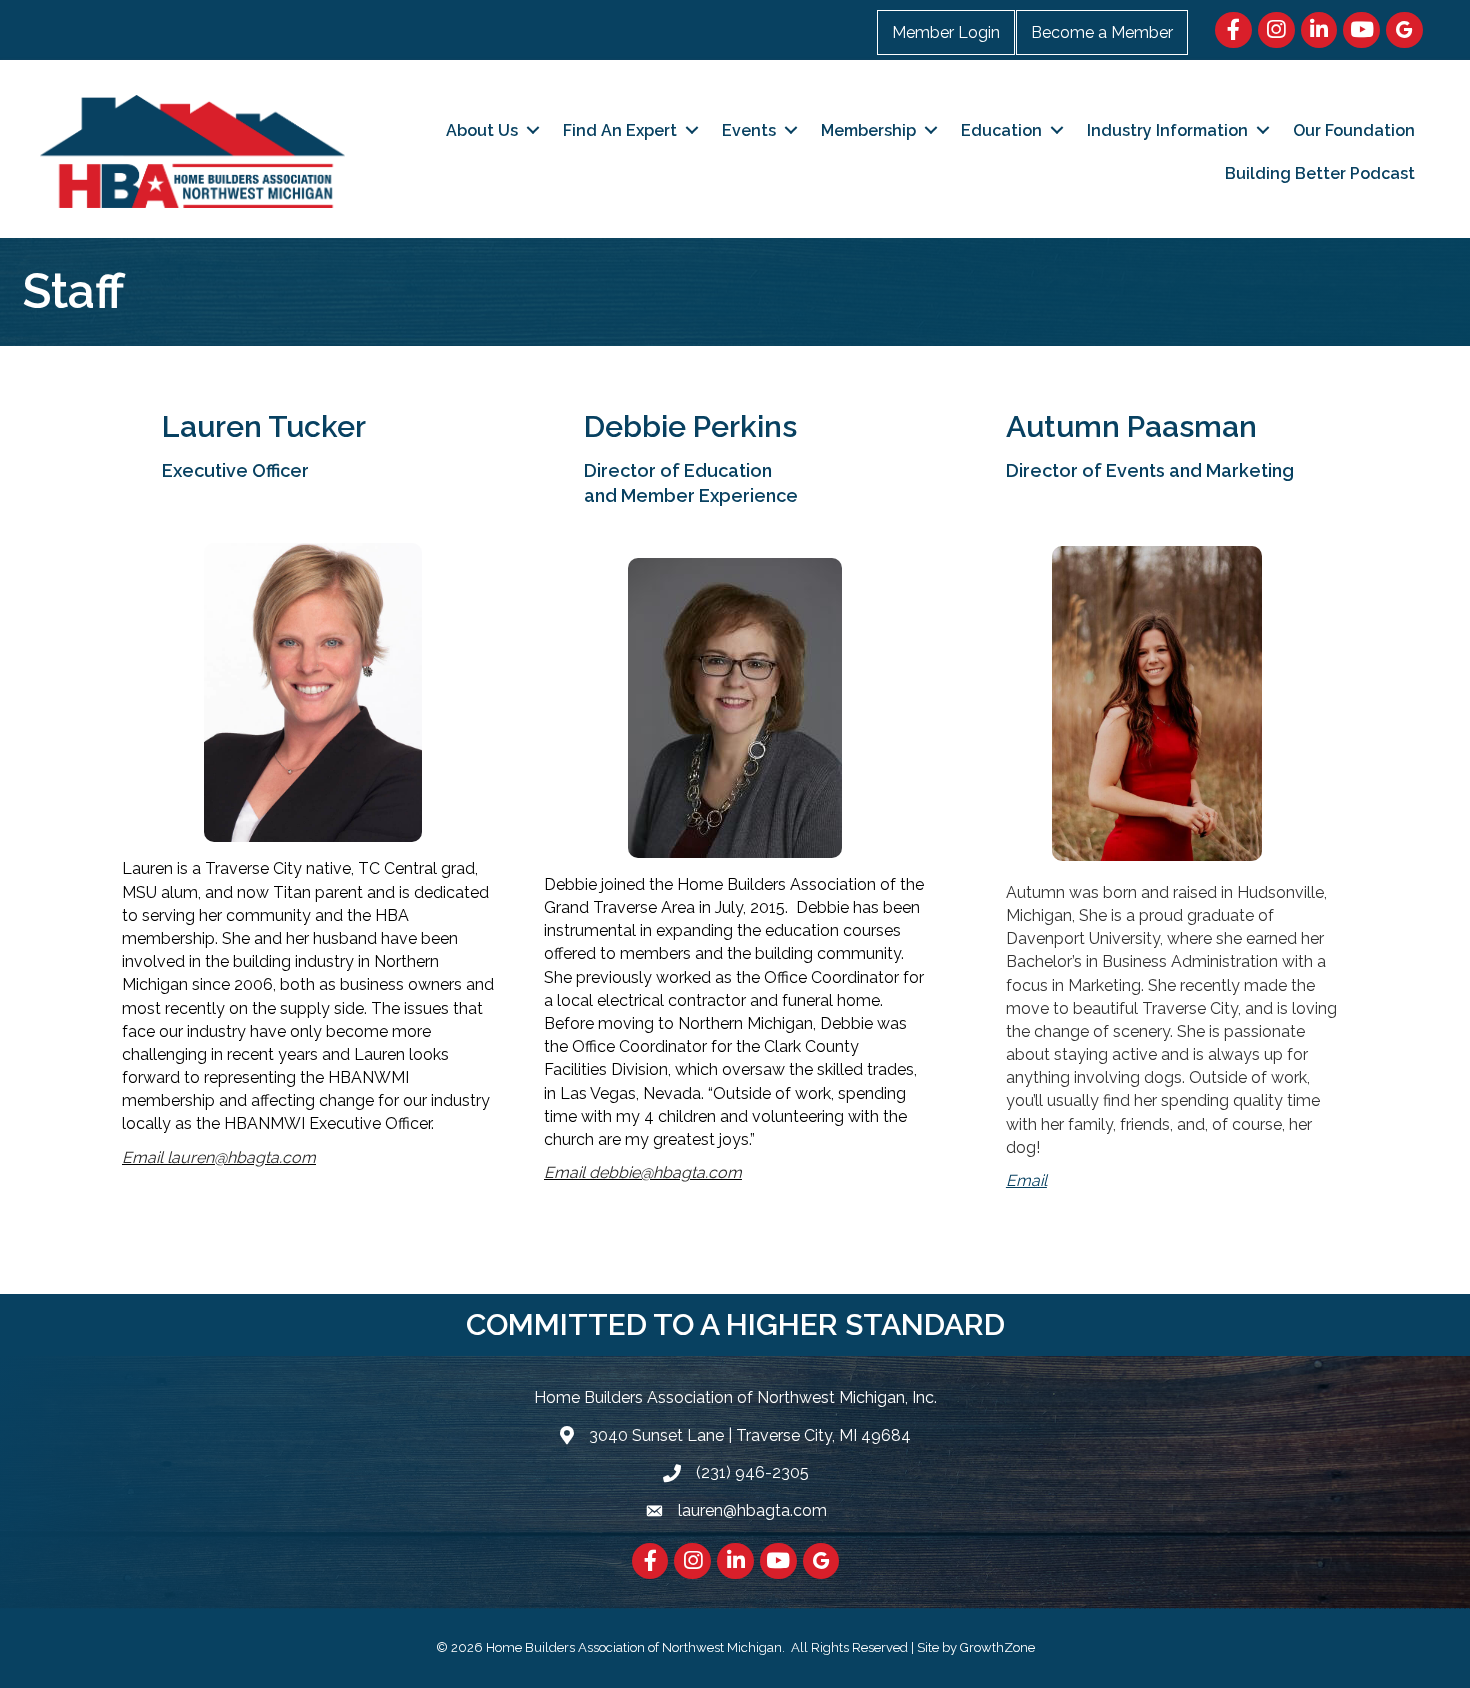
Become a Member (1102, 32)
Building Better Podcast (1320, 173)
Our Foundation (1354, 130)
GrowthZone (997, 1647)
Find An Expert (620, 130)
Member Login (946, 32)
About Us (482, 130)
